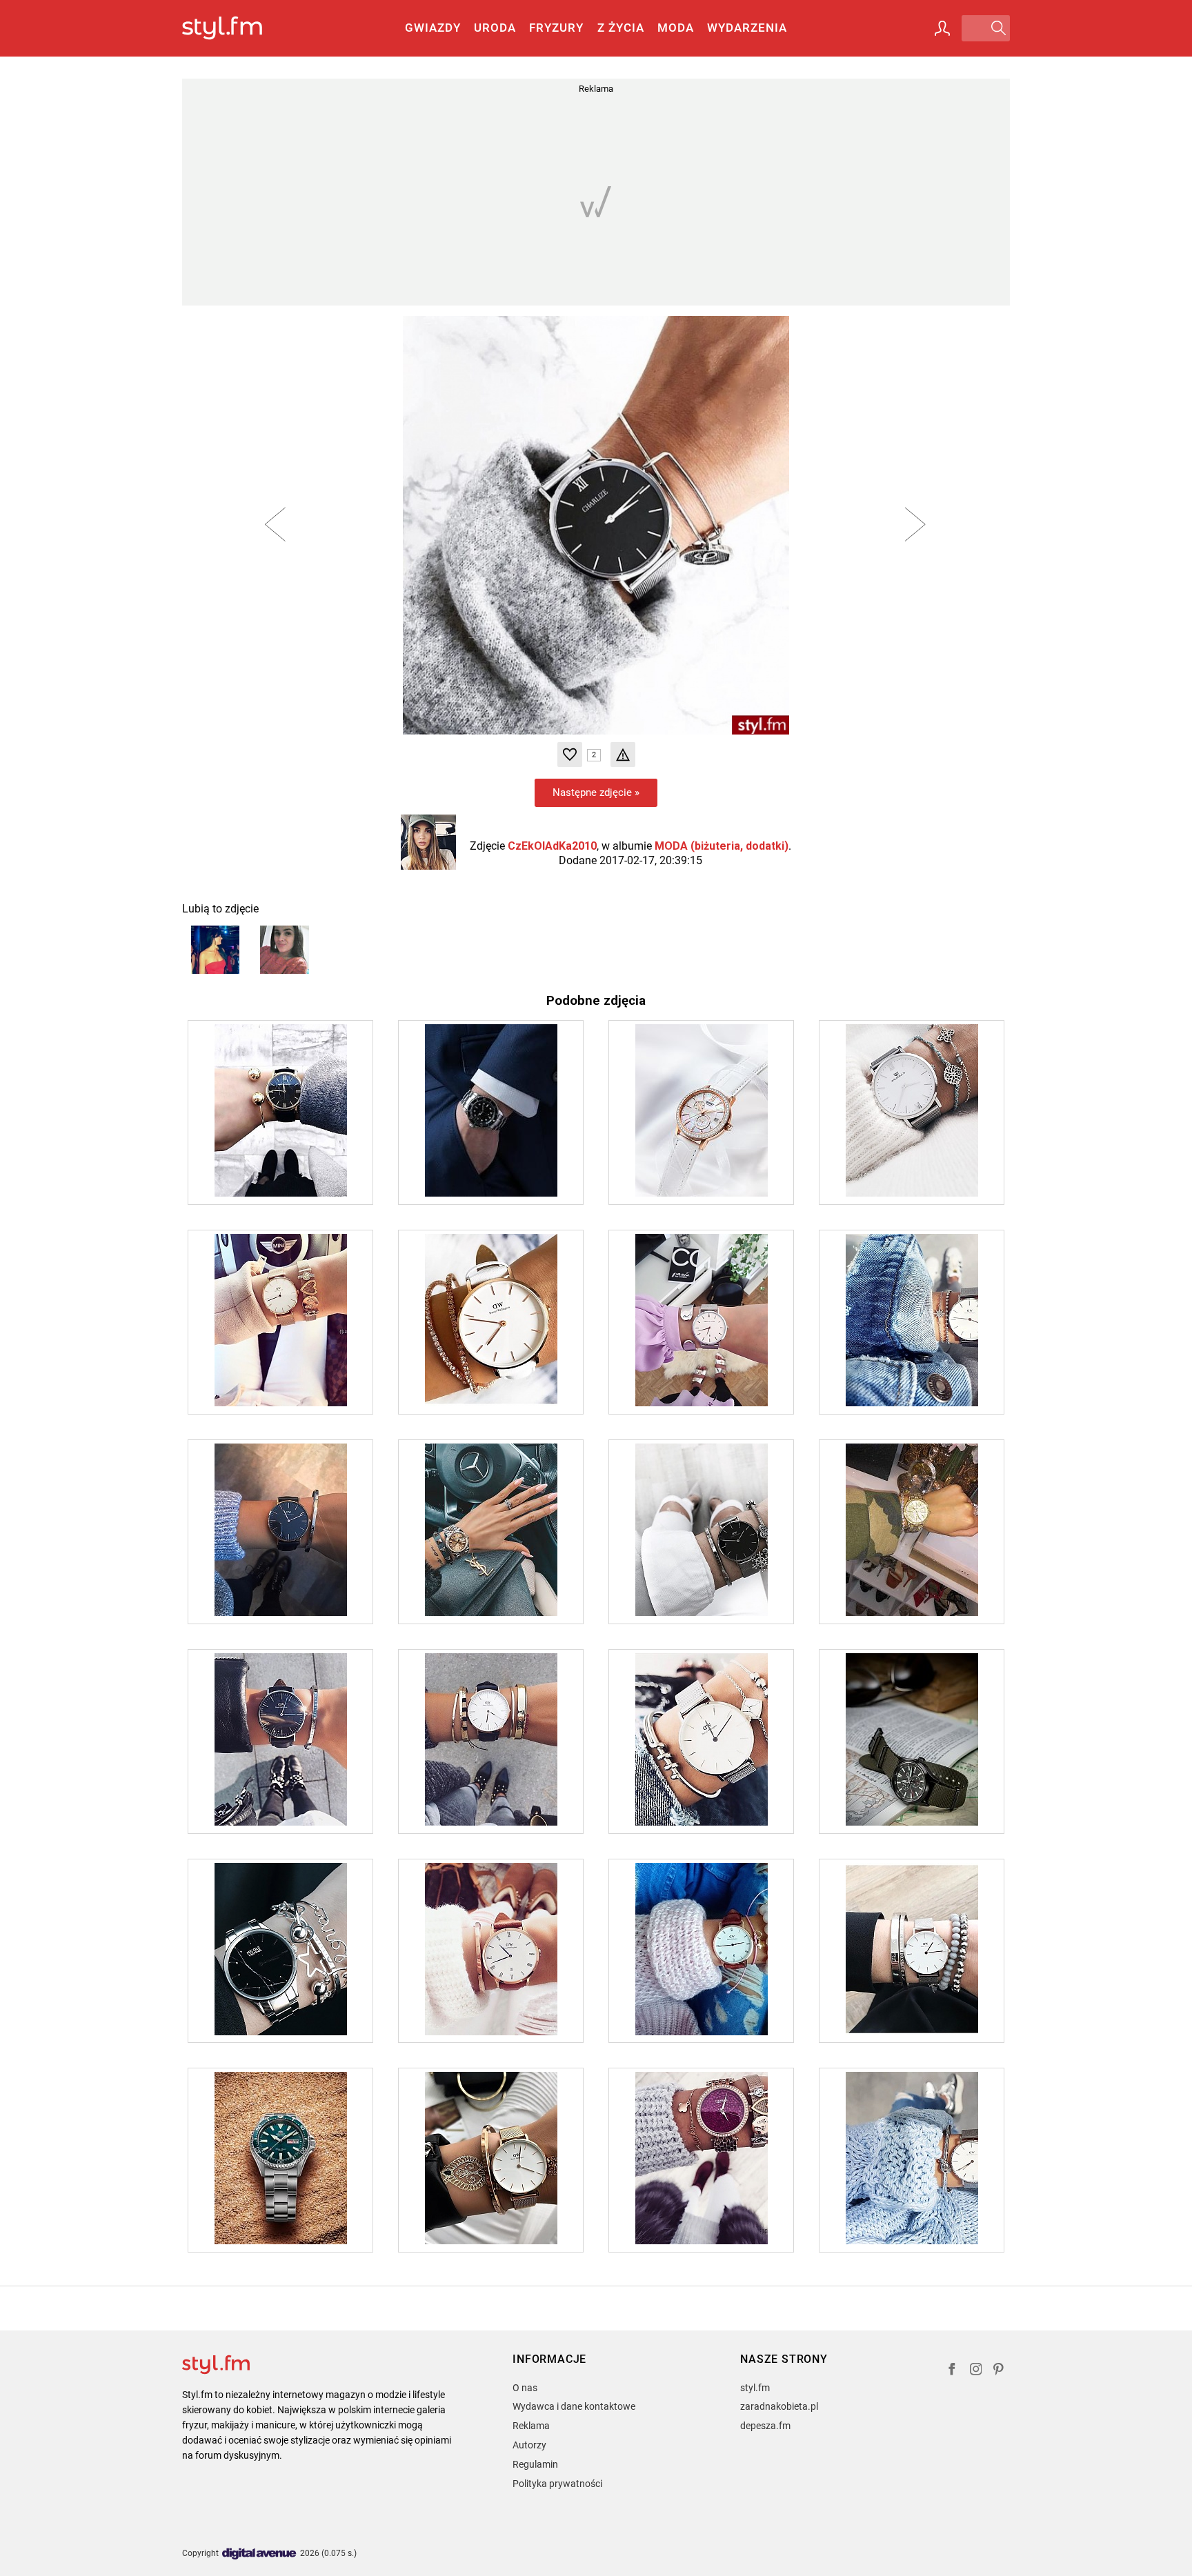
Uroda (495, 28)
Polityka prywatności (557, 2484)
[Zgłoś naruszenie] (623, 755)
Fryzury (556, 28)
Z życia (621, 28)
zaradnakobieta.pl (779, 2406)
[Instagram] (976, 2371)
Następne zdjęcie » (596, 792)
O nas (525, 2388)
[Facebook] (952, 2371)
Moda (676, 28)
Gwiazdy (433, 28)
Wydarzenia (747, 28)
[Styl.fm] (237, 29)
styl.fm (755, 2388)
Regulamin (535, 2464)
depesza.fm (765, 2426)
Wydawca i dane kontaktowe (574, 2406)
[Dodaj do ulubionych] (570, 755)
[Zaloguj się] (942, 28)
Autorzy (529, 2445)
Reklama (531, 2426)
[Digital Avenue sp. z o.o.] (259, 2554)
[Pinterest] (1000, 2371)
